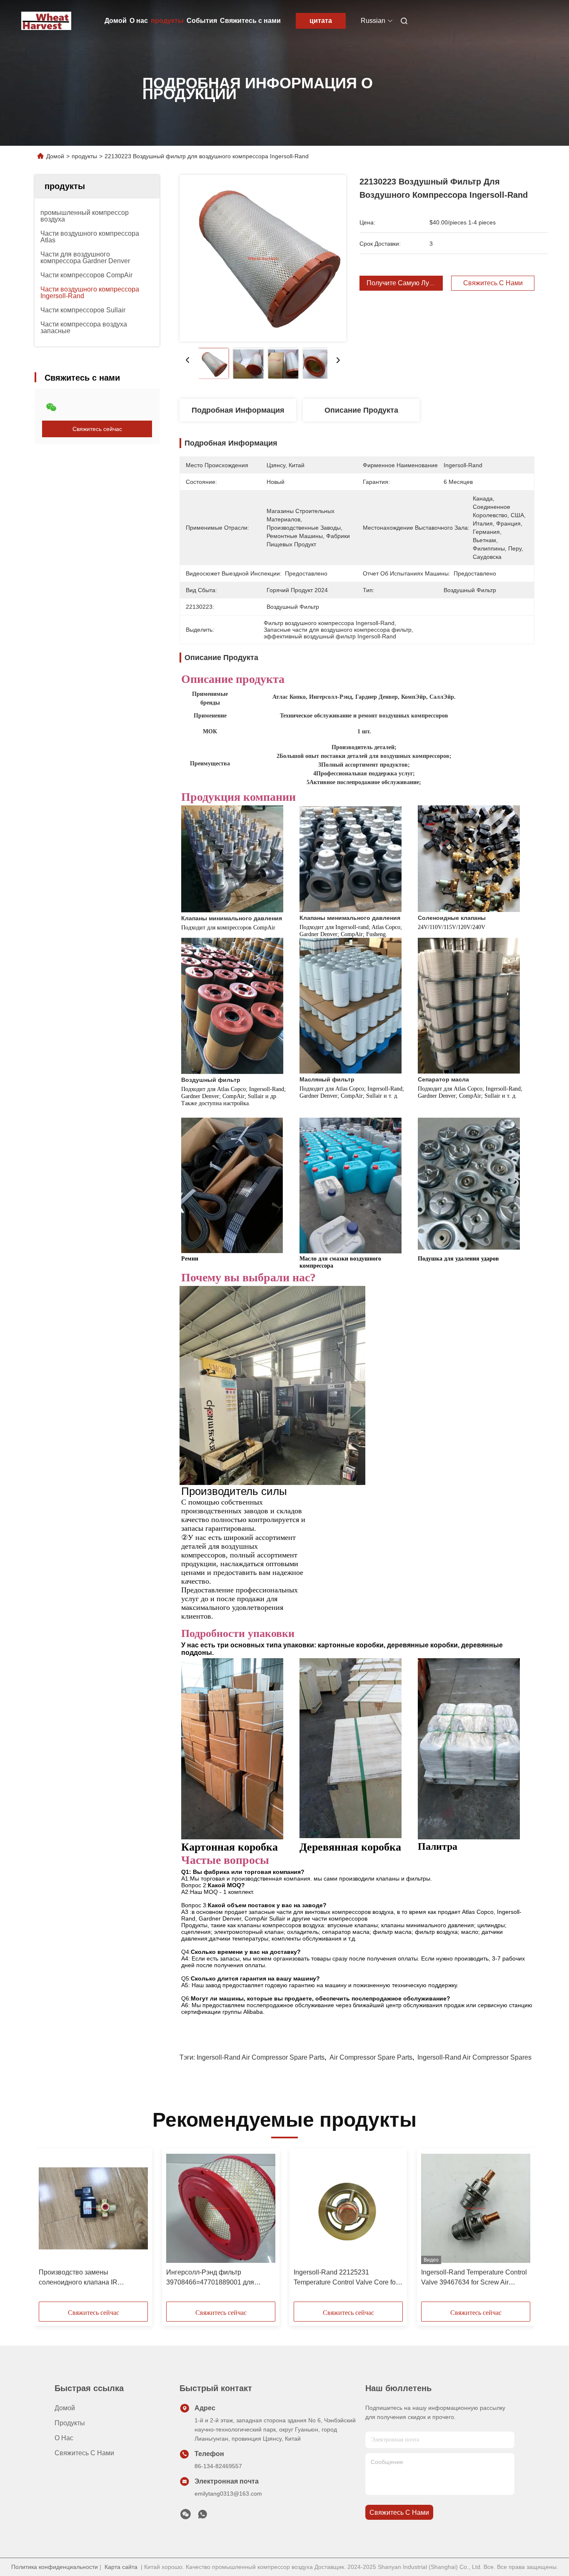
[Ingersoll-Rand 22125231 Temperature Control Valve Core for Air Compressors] (348, 2208)
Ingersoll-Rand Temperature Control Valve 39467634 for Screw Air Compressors (474, 2278)
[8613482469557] (202, 2516)
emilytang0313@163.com (228, 2494)
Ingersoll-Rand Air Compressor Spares (474, 2057)
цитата (321, 21)
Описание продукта (361, 410)
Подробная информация (238, 410)
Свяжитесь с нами (250, 21)
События (202, 21)
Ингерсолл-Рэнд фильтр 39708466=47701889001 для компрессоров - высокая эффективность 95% (210, 2278)
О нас (139, 21)
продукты (167, 21)
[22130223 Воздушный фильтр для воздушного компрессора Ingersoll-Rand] (263, 258)
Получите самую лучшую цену (415, 283)
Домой (116, 21)
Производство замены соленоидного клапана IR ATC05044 (78, 2278)
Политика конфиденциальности (55, 2567)
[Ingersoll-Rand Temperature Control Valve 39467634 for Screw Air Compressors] (476, 2208)
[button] (50, 2228)
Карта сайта (121, 2567)
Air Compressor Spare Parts (371, 2057)
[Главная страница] (46, 21)
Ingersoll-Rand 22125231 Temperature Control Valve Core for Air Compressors (346, 2278)
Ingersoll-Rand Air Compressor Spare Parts (261, 2057)
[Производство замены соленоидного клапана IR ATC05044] (93, 2208)
